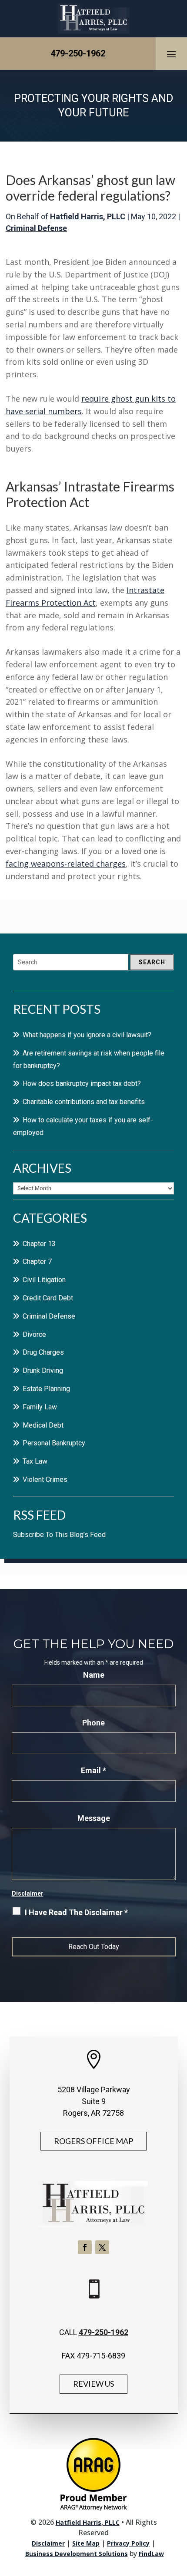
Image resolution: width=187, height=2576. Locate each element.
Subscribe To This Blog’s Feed (59, 1535)
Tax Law (35, 1461)
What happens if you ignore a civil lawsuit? (87, 1035)
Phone (93, 1723)
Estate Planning (46, 1389)
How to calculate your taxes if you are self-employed (83, 1126)
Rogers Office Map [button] (93, 2141)
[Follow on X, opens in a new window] (102, 2247)
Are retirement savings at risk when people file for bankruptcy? (89, 1059)
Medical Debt (43, 1425)
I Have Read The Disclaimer (76, 1912)
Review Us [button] (93, 2384)
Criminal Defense (36, 228)
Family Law (40, 1407)
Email (93, 1770)
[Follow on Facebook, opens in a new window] (85, 2247)
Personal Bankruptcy (54, 1443)
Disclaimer (28, 1893)
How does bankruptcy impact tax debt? (82, 1084)
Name (94, 1675)
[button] (171, 54)
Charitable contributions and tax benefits (84, 1102)
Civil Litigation (44, 1280)
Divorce (34, 1334)
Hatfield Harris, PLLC (88, 216)
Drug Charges (43, 1352)
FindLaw (151, 2554)
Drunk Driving (43, 1370)
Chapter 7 (37, 1262)
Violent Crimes (45, 1479)
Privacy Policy (128, 2543)
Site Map (86, 2543)
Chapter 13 (39, 1244)
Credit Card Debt (48, 1298)
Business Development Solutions (77, 2554)
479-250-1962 (78, 53)
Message (94, 1818)
